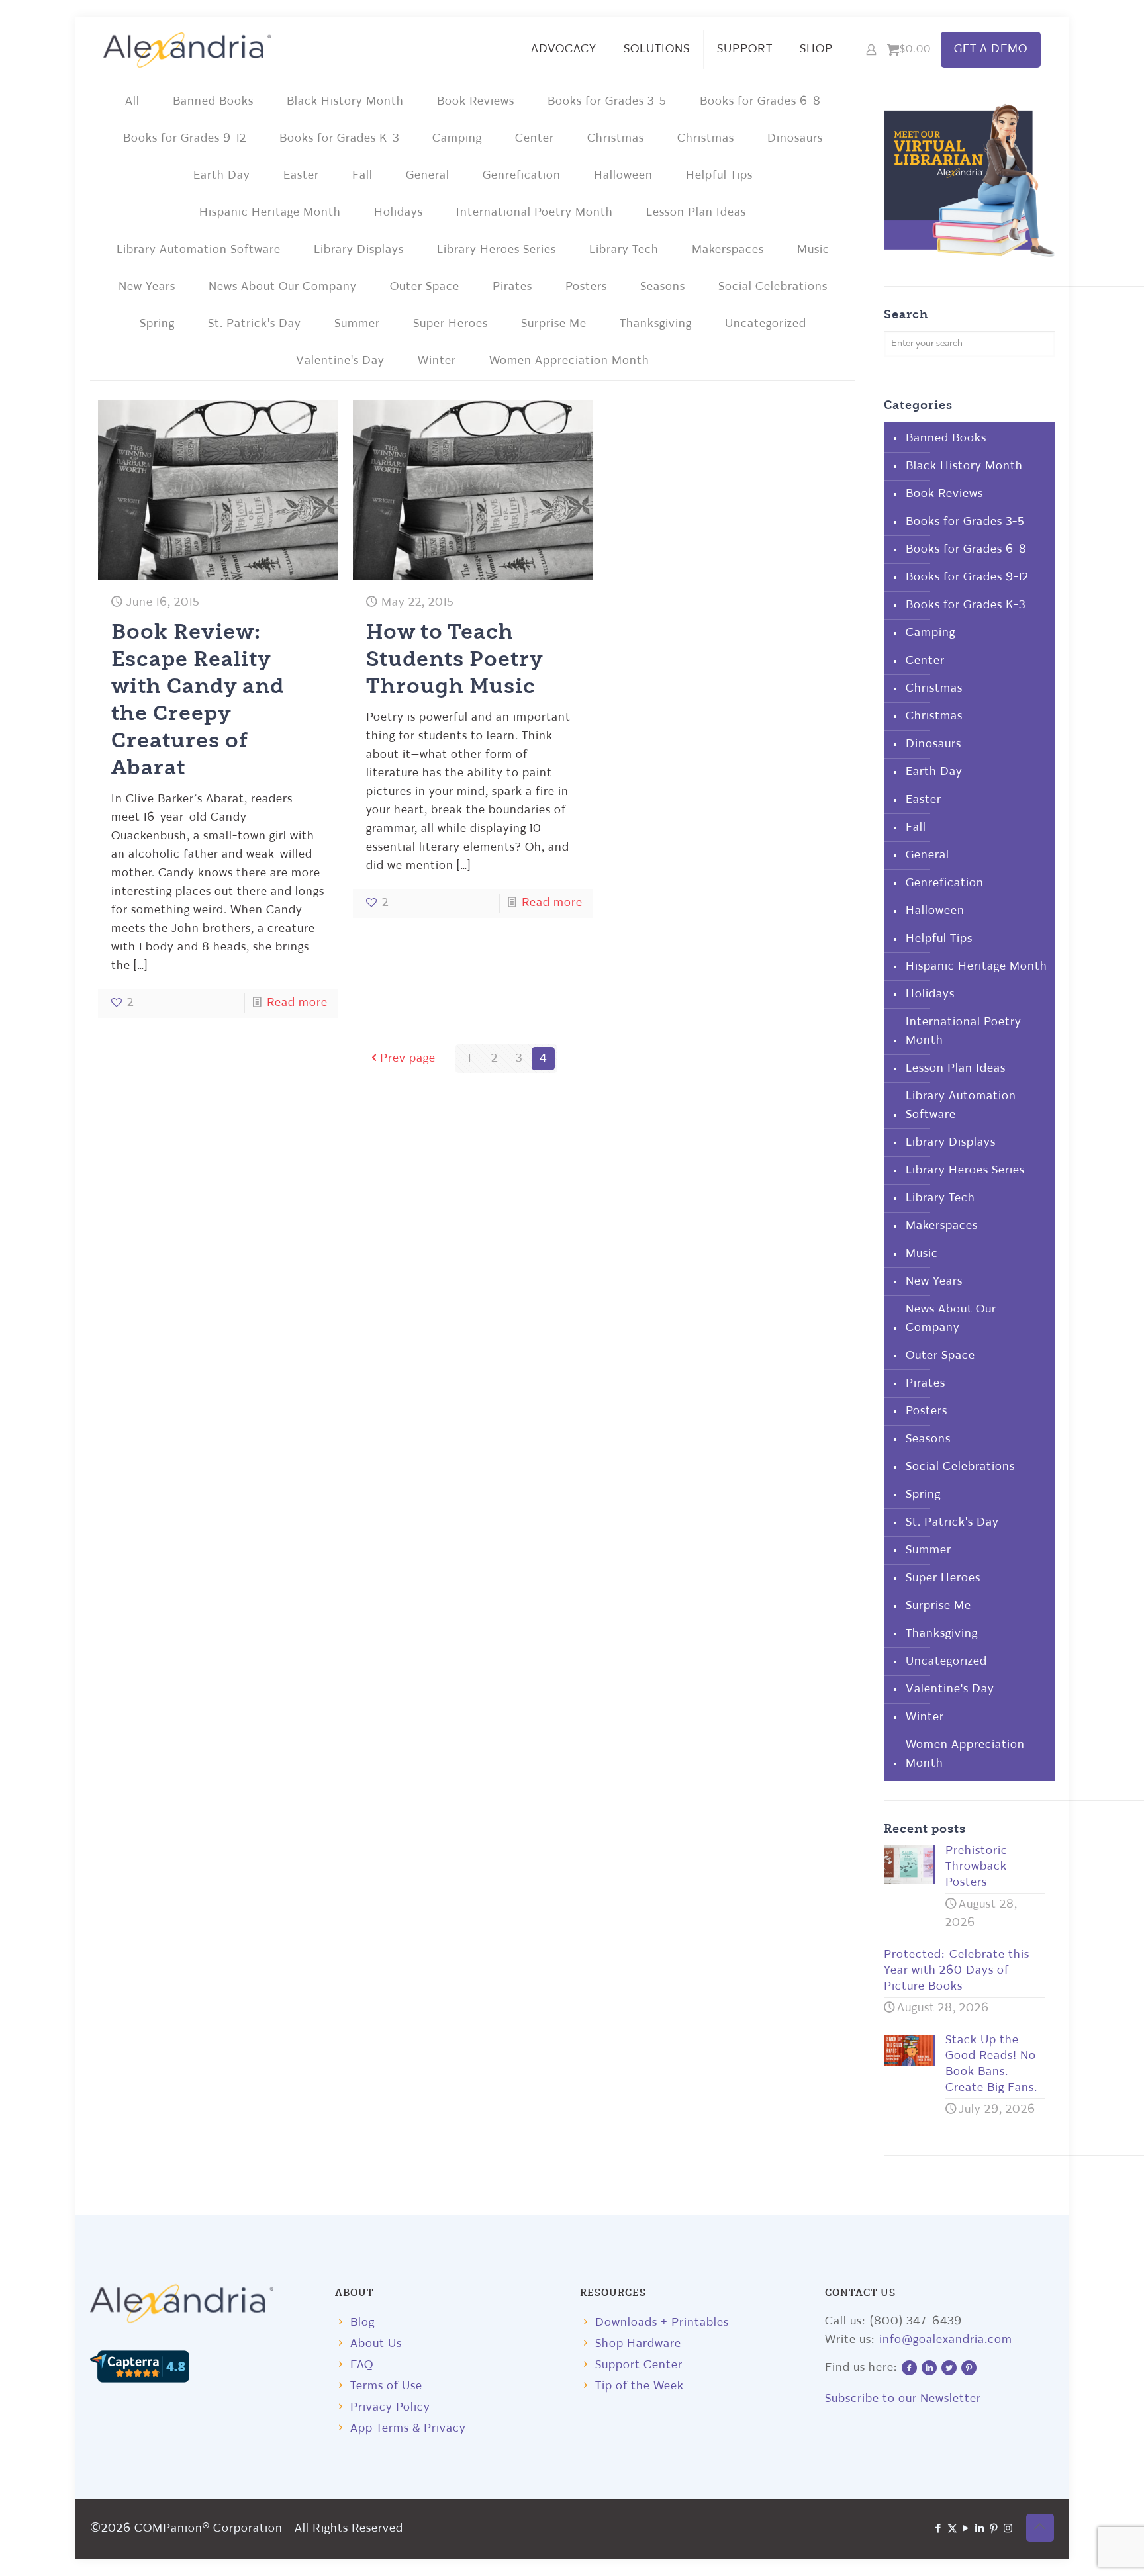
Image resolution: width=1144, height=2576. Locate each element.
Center (535, 139)
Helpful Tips (719, 176)
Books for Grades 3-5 (607, 102)
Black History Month (345, 102)
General (428, 176)
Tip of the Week (640, 2386)
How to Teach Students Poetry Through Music (454, 658)
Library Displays (359, 250)
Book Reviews (476, 102)
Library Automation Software (199, 250)
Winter (437, 361)
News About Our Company (283, 287)
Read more (297, 1003)
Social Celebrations (773, 287)
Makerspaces (728, 250)
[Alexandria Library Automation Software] (187, 50)
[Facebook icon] (938, 2529)
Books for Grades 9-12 (185, 139)
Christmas (616, 139)
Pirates (512, 287)
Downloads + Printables (662, 2323)
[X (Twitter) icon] (952, 2529)
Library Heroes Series (497, 250)
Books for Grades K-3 (339, 139)
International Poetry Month (535, 213)
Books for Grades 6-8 (760, 102)
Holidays (399, 213)
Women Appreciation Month (569, 361)
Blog (362, 2323)
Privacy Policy (390, 2408)
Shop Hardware (638, 2344)
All (132, 102)
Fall (362, 176)
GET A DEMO (991, 49)
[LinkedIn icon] (980, 2529)
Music (813, 250)
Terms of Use (386, 2386)
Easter (301, 176)
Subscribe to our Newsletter (903, 2399)
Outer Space (425, 287)
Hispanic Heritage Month (270, 213)
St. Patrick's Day (255, 324)
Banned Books (213, 102)
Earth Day (222, 176)
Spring (157, 324)
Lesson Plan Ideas (696, 213)
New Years (147, 287)
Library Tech (624, 250)
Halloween (623, 176)
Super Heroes (451, 324)
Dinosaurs (795, 139)
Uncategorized (766, 324)
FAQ (362, 2365)
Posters (586, 287)
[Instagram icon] (1008, 2529)
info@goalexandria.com (946, 2340)
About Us (376, 2344)
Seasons (663, 287)
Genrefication (522, 176)
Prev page (408, 1059)
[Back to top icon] (1040, 2528)
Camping (457, 139)
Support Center (639, 2365)
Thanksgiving (656, 324)
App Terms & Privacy (408, 2429)
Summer (357, 324)
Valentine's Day (340, 361)
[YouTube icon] (966, 2529)
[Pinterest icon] (994, 2529)
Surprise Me (554, 324)
